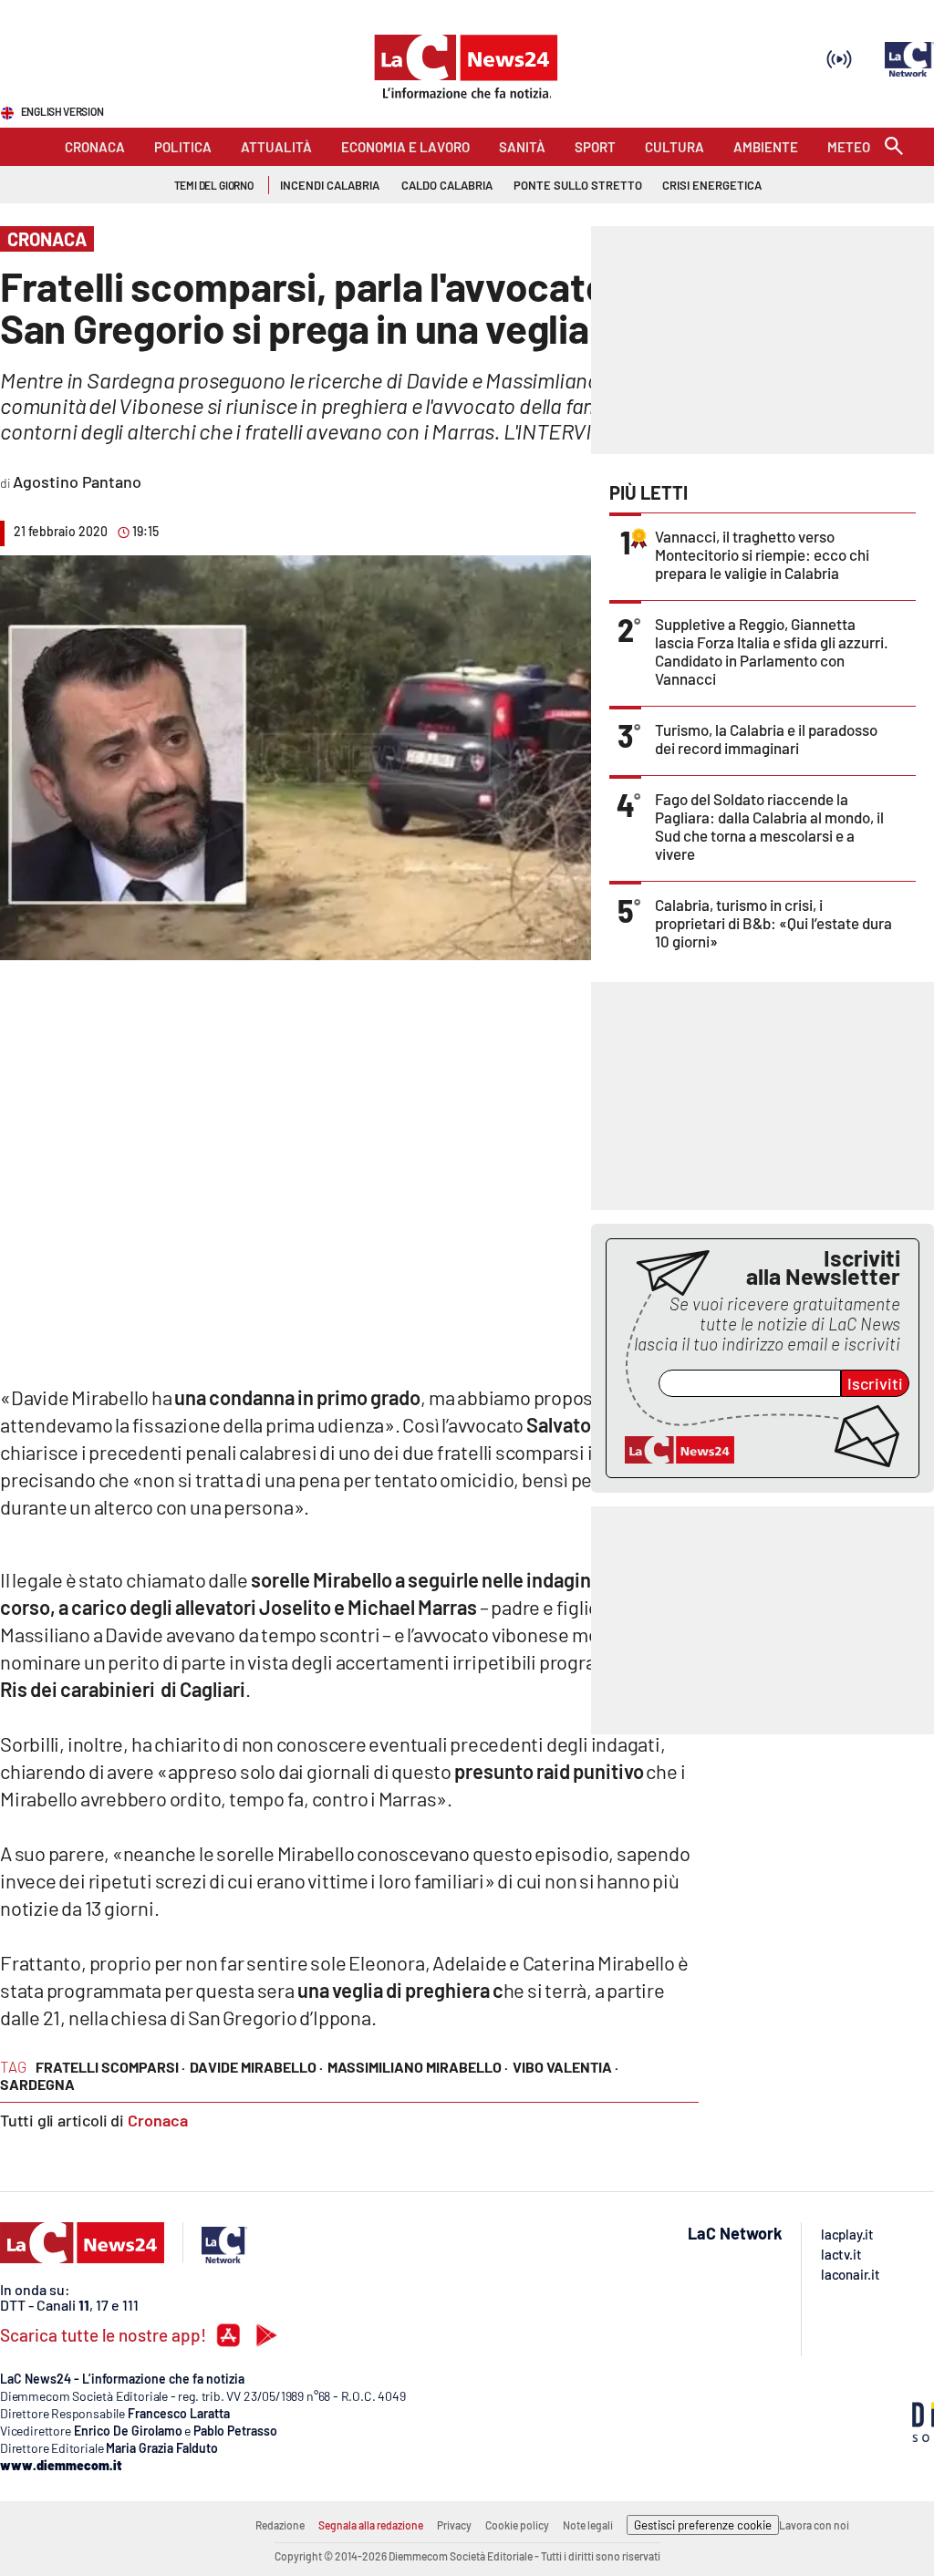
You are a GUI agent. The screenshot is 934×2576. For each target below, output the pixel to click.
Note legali (588, 2525)
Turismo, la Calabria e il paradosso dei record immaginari (766, 739)
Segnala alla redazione (371, 2525)
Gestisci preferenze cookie (703, 2525)
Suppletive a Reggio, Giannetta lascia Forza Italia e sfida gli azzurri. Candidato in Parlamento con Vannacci (772, 651)
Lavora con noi (814, 2525)
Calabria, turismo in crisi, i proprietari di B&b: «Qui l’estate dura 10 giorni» (773, 923)
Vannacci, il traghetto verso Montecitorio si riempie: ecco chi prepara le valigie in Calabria (762, 554)
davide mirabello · (256, 2067)
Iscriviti (875, 1383)
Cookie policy (517, 2525)
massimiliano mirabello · (418, 2067)
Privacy (454, 2525)
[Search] (894, 147)
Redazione (280, 2525)
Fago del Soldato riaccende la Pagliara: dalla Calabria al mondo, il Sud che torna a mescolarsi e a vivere (769, 826)
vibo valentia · (566, 2067)
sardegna (37, 2084)
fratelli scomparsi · (110, 2067)
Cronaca (158, 2120)
